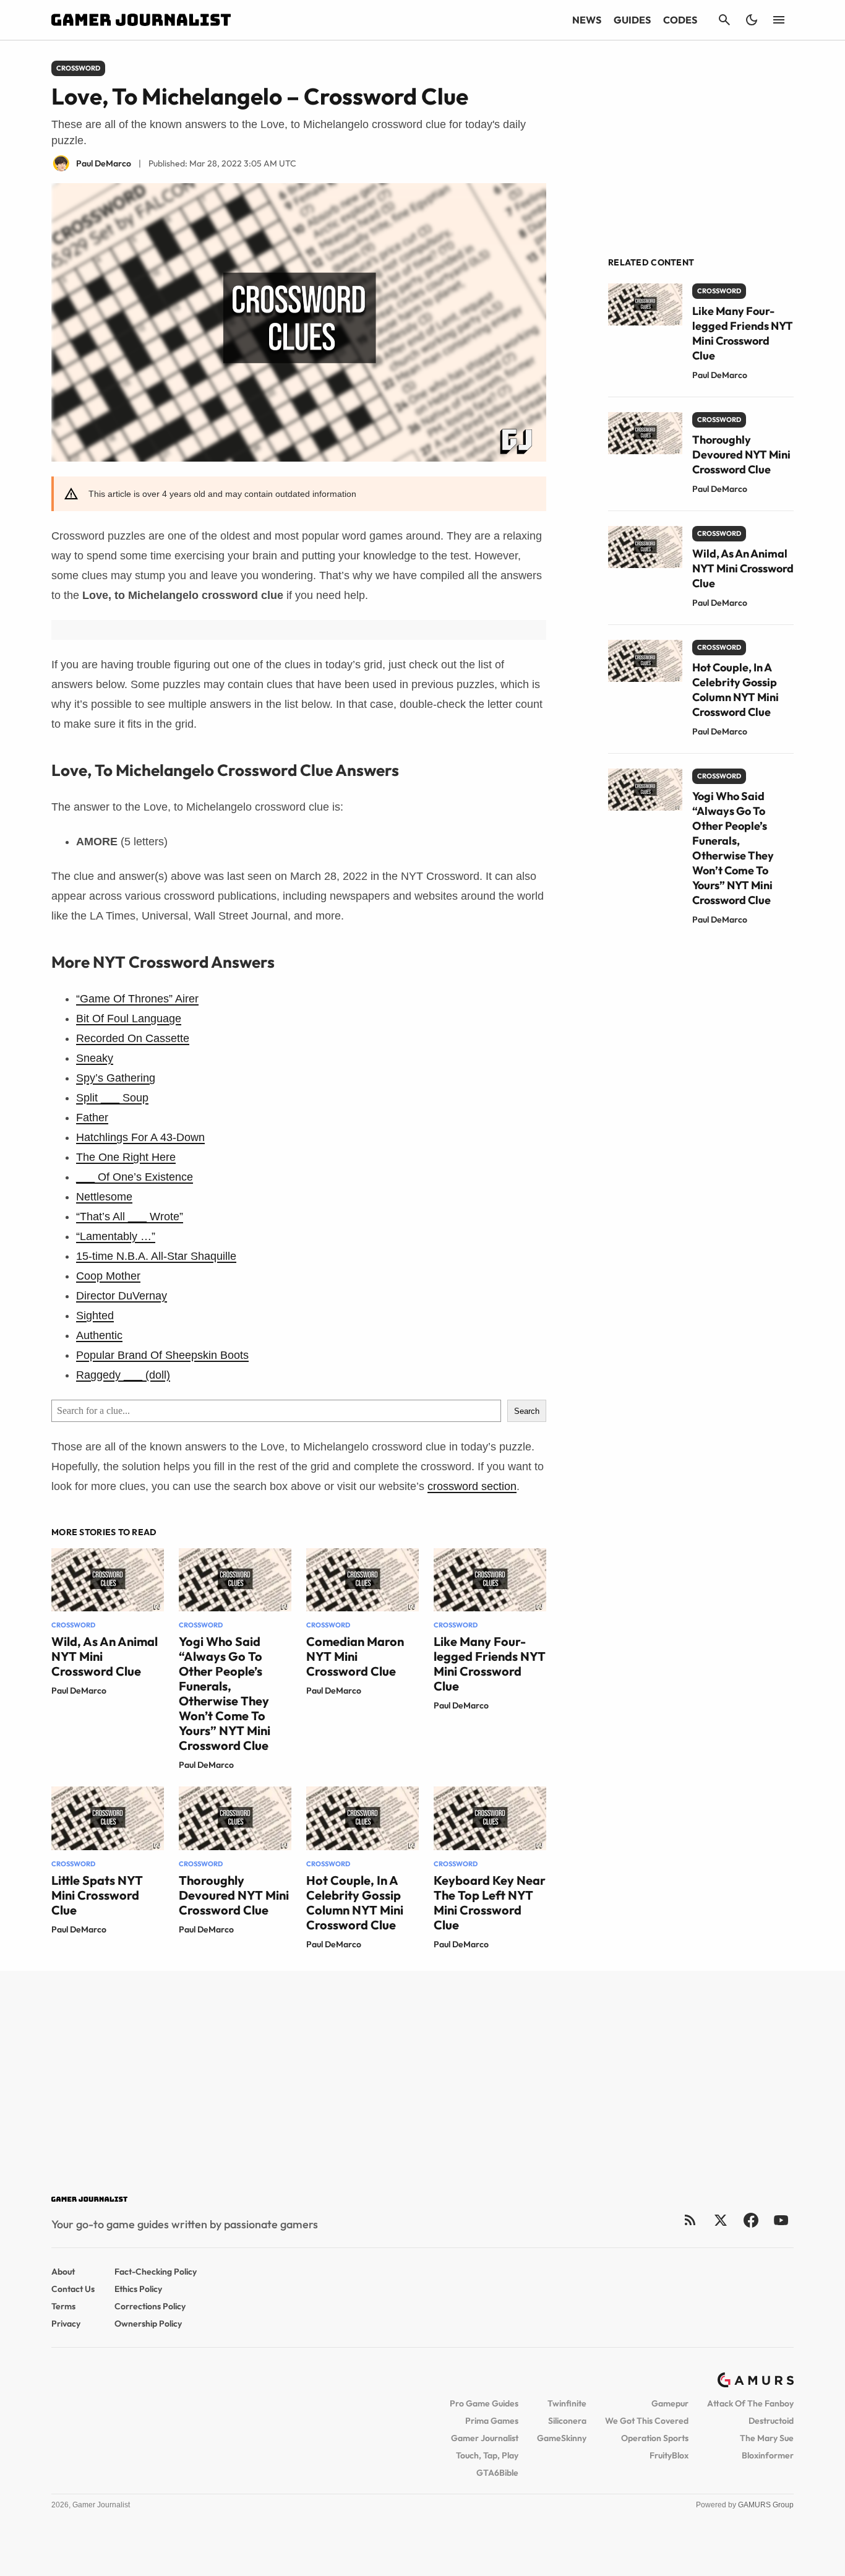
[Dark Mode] (752, 20)
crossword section (472, 1486)
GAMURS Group (766, 2505)
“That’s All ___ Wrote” (130, 1217)
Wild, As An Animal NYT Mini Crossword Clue (743, 568)
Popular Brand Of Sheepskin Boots (162, 1355)
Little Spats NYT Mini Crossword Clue (97, 1895)
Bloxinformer (768, 2455)
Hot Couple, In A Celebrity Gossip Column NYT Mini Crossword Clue (355, 1902)
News (587, 20)
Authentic (99, 1335)
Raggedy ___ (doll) (123, 1375)
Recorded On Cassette (133, 1038)
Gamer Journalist (485, 2438)
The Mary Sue (767, 2438)
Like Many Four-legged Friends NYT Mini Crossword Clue (490, 1664)
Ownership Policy (148, 2324)
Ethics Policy (138, 2289)
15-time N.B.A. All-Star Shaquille (156, 1256)
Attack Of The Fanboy (750, 2403)
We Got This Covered (647, 2421)
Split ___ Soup (112, 1098)
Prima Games (492, 2421)
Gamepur (670, 2403)
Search (527, 1411)
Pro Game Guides (484, 2403)
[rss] (690, 2220)
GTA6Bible (497, 2473)
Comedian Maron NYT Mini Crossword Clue (355, 1656)
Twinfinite (567, 2403)
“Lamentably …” (116, 1236)
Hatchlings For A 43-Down (140, 1137)
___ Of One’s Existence (135, 1177)
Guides (632, 20)
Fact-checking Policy (156, 2272)
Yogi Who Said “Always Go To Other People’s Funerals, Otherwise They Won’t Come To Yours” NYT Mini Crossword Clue (225, 1693)
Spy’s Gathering (116, 1078)
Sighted (95, 1316)
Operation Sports (655, 2438)
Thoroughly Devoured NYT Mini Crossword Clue (234, 1895)
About (63, 2272)
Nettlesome (104, 1197)
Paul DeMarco (79, 1691)
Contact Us (73, 2289)
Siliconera (567, 2421)
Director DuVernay (122, 1296)
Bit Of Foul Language (129, 1019)
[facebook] (751, 2220)
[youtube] (781, 2220)
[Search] (724, 20)
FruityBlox (669, 2455)
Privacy (66, 2324)
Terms (63, 2306)
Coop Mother (108, 1276)
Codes (680, 20)
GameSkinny (562, 2438)
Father (92, 1118)
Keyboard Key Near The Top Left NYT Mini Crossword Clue (490, 1902)
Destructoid (771, 2421)
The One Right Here (126, 1157)
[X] (720, 2220)
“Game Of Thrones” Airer (137, 999)
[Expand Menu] (779, 20)
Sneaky (95, 1058)
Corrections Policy (150, 2306)
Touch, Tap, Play (487, 2455)
